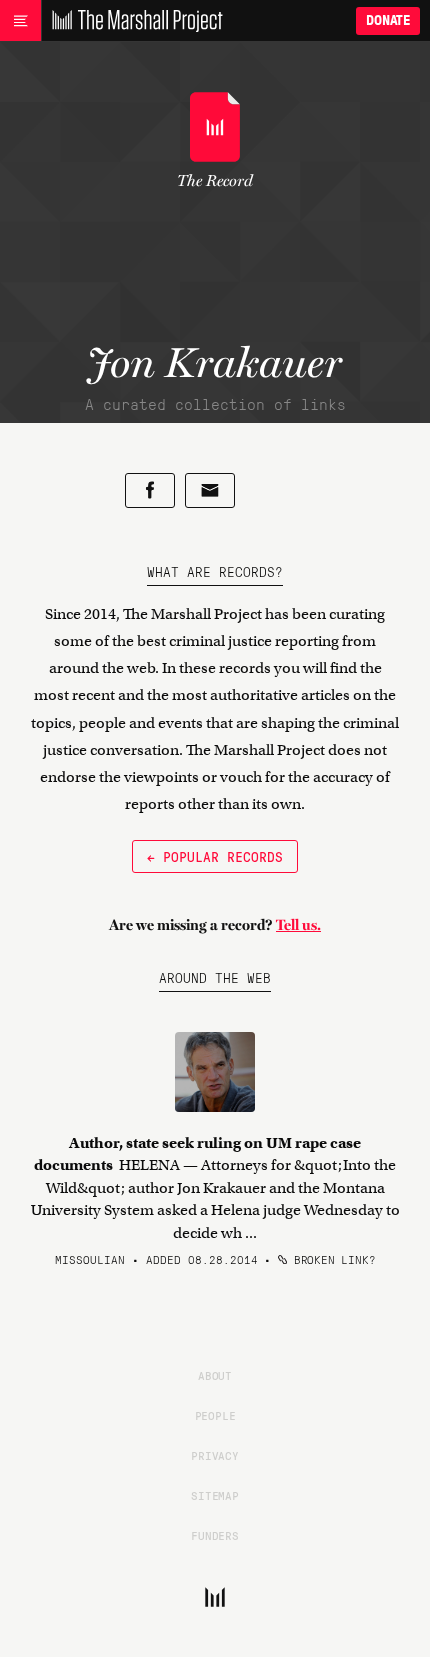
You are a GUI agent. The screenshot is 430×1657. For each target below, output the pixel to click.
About (215, 1375)
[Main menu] (20, 21)
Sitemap (215, 1495)
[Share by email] (210, 490)
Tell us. (298, 925)
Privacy (215, 1455)
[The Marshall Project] (132, 21)
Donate (388, 20)
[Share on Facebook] (150, 490)
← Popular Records (215, 856)
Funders (215, 1535)
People (215, 1415)
